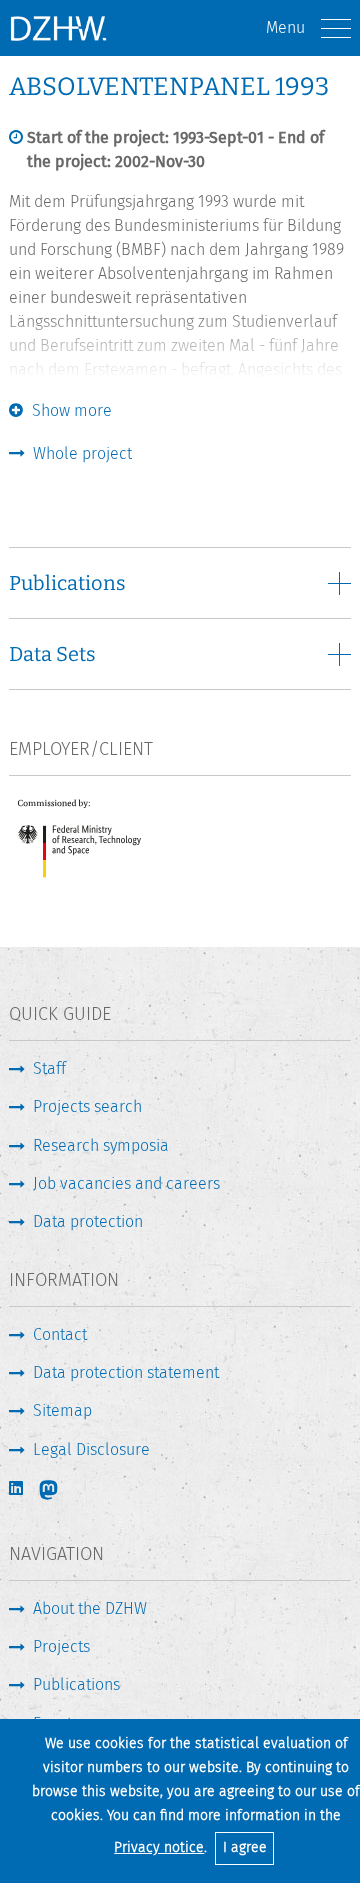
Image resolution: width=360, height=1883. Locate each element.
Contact (60, 1334)
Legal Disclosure (91, 1449)
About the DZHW (90, 1608)
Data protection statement (126, 1372)
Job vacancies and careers (126, 1183)
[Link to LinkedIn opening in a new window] (18, 1488)
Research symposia (101, 1145)
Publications (76, 1684)
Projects (61, 1646)
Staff (49, 1068)
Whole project (82, 453)
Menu (285, 27)
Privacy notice (159, 1847)
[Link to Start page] (58, 28)
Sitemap (62, 1410)
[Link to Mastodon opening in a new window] (62, 1490)
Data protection (88, 1221)
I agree (245, 1847)
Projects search (87, 1106)
